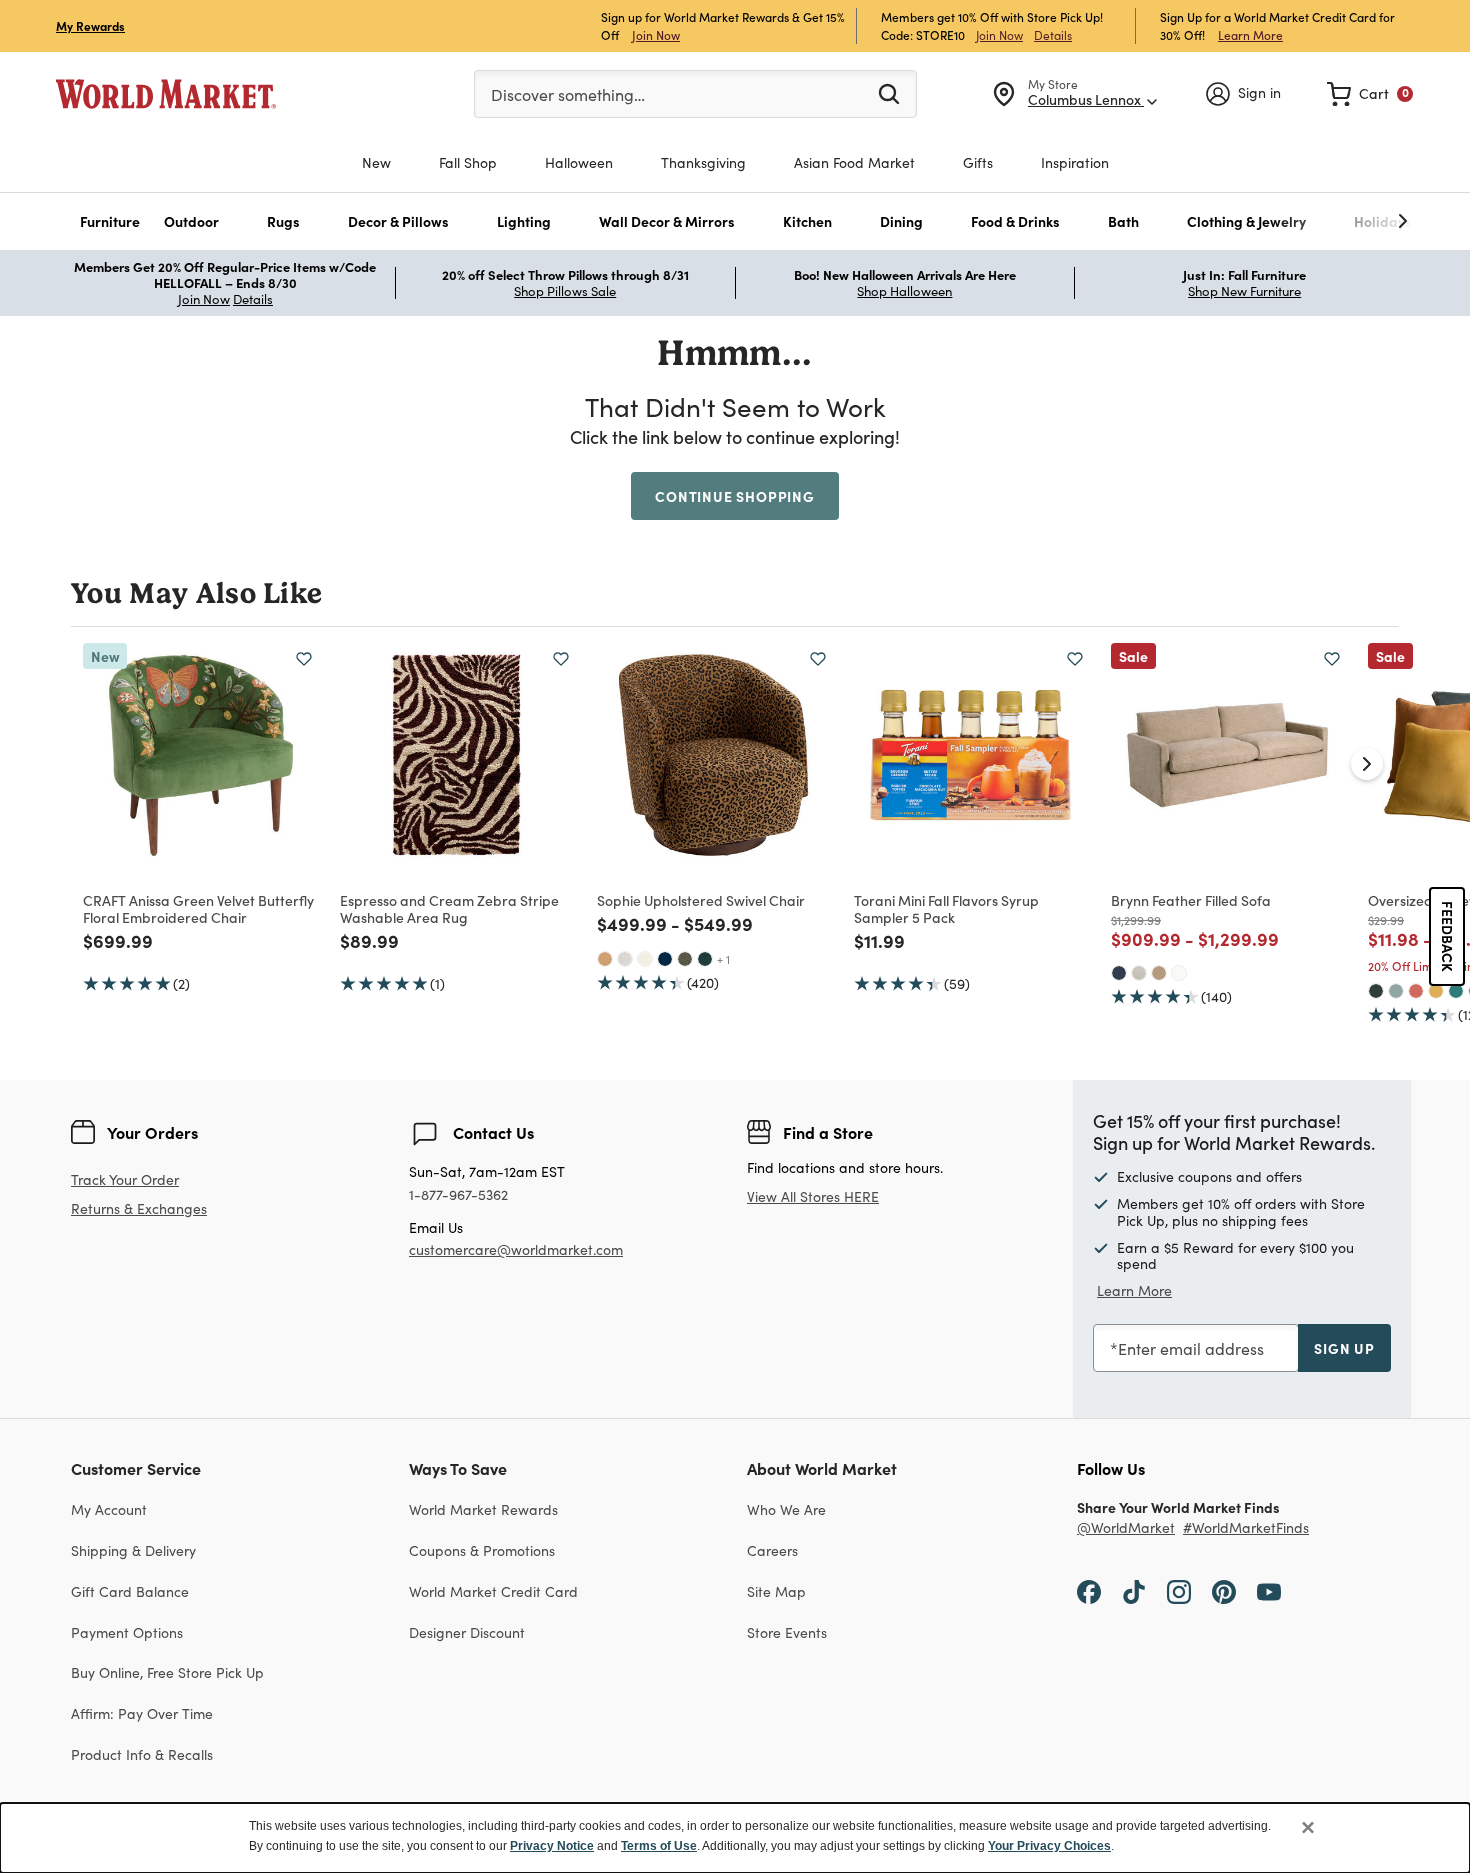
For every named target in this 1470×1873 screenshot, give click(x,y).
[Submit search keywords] (889, 93)
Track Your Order (125, 1179)
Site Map (776, 1591)
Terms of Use (659, 1846)
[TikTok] (1134, 1591)
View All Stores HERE (813, 1196)
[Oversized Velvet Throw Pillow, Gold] (1436, 991)
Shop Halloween (904, 291)
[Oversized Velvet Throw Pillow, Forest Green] (1376, 991)
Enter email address (1191, 1348)
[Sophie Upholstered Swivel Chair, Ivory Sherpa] (645, 959)
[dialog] (735, 1838)
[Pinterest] (1224, 1591)
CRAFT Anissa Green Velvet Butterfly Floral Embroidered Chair (198, 908)
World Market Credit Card (493, 1591)
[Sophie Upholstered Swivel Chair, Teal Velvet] (705, 959)
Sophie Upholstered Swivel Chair (701, 900)
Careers (772, 1550)
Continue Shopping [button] (735, 496)
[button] (110, 221)
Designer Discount (467, 1632)
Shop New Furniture (1244, 291)
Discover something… (568, 94)
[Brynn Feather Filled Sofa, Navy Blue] (1119, 973)
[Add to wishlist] (304, 659)
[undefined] (1341, 221)
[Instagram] (1179, 1591)
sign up (1344, 1348)
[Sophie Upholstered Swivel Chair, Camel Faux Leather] (605, 959)
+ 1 (723, 959)
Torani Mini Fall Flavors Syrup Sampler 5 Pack (946, 908)
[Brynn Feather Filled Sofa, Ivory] (1179, 973)
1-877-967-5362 (458, 1195)
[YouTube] (1269, 1591)
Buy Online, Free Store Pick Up (167, 1672)
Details (1053, 35)
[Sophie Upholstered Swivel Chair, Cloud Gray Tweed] (625, 959)
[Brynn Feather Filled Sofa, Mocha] (1159, 973)
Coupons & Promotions (482, 1550)
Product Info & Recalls (142, 1754)
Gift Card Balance (130, 1591)
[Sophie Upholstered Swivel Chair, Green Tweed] (685, 959)
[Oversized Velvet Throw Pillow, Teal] (1456, 991)
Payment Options (127, 1632)
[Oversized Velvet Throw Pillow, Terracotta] (1416, 991)
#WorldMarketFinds (1246, 1528)
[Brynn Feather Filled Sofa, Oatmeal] (1139, 973)
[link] (1370, 94)
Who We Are (786, 1509)
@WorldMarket (1126, 1528)
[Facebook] (1089, 1591)
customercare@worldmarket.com (516, 1249)
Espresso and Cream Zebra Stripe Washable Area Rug (449, 908)
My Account (109, 1509)
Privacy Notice (552, 1846)
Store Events (787, 1632)
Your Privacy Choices (1049, 1846)
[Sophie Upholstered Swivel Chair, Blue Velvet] (665, 959)
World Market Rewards (483, 1509)
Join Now (656, 34)
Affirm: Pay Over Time (142, 1713)
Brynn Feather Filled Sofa (1191, 900)
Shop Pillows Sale (565, 291)
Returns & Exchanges (139, 1209)
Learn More (1250, 34)
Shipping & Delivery (133, 1550)
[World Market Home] (166, 94)
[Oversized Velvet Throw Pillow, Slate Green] (1396, 991)
